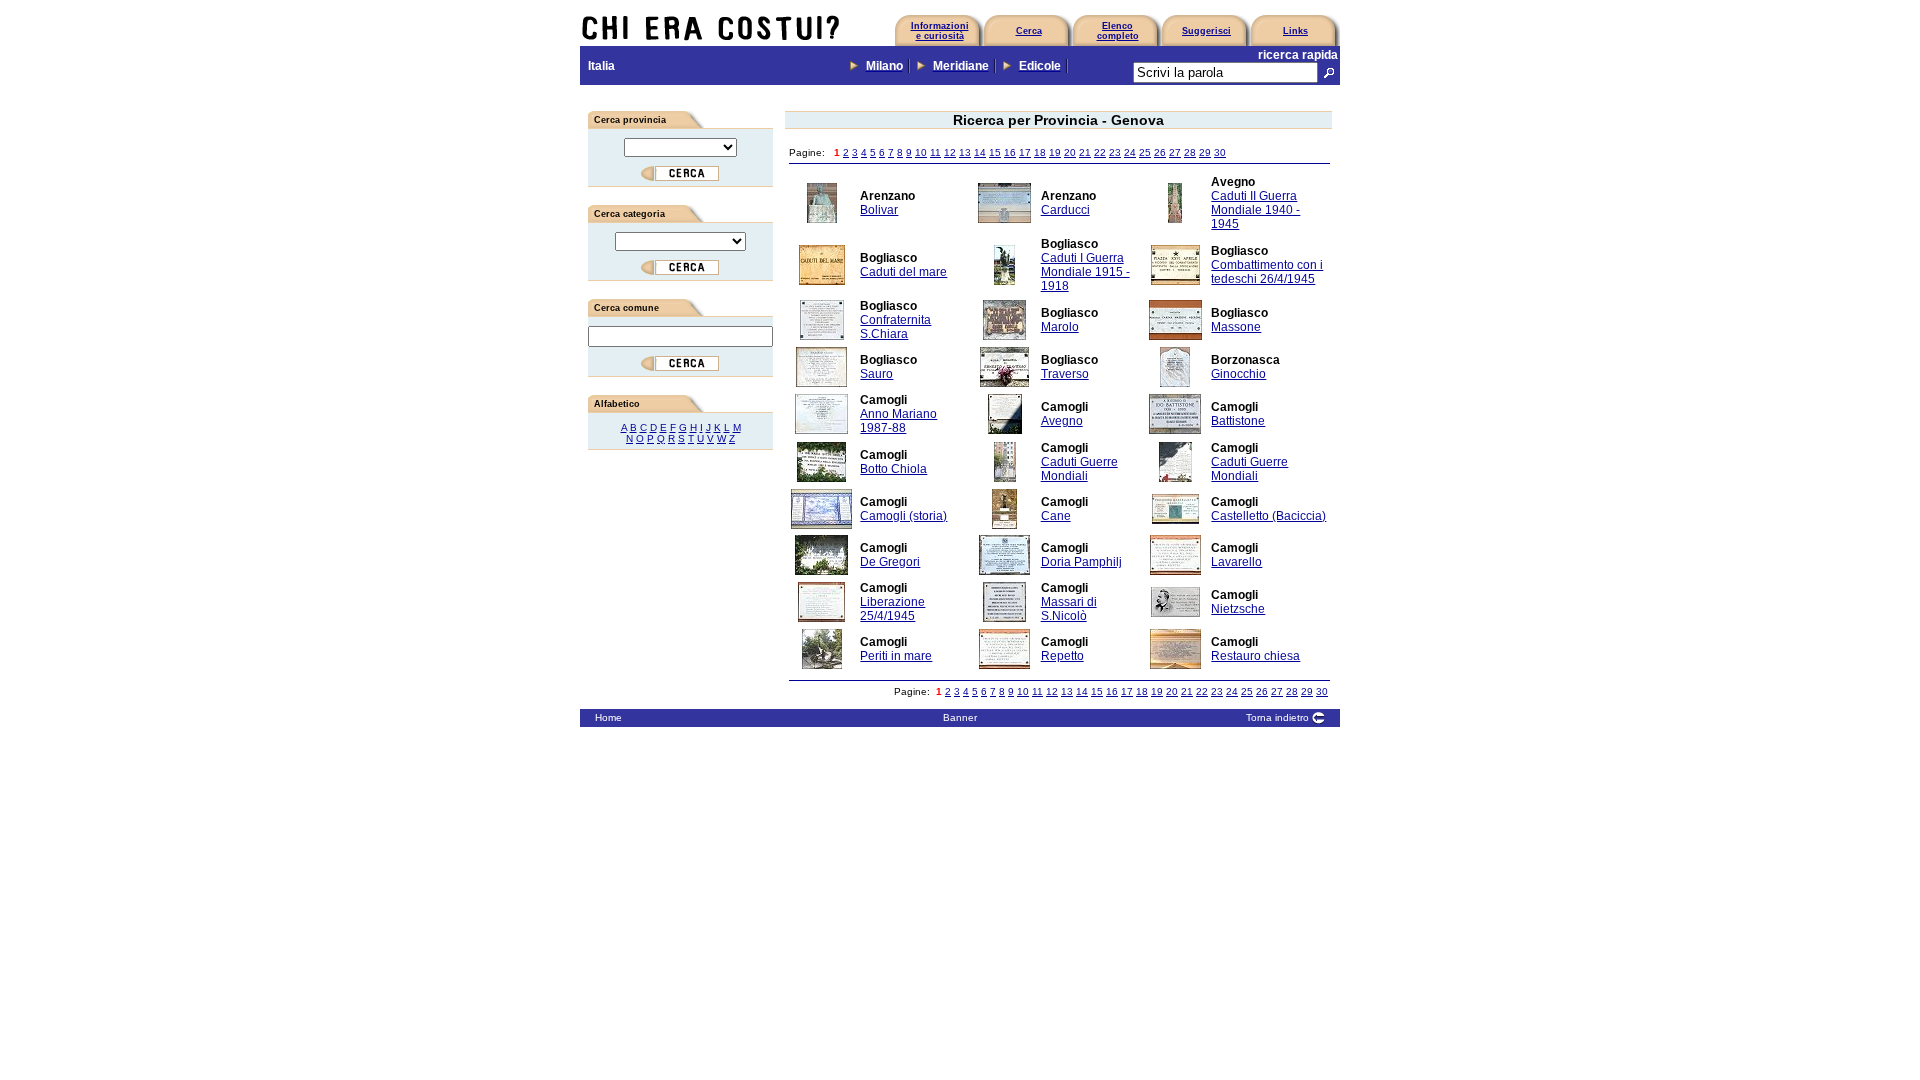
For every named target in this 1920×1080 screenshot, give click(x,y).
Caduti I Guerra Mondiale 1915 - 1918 (1085, 272)
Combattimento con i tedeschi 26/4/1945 (1267, 272)
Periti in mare (896, 656)
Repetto (1062, 656)
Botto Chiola (893, 469)
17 (1025, 152)
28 (1190, 152)
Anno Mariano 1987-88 (898, 421)
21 (1085, 152)
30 (1220, 152)
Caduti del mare (903, 272)
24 (1130, 152)
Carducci (1065, 210)
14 (980, 152)
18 (1040, 152)
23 (1115, 152)
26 (1160, 152)
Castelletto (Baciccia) (1268, 516)
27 (1175, 152)
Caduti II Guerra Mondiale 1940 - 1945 (1255, 210)
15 (995, 152)
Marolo (1060, 327)
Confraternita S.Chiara (895, 327)
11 (935, 152)
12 (950, 152)
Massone (1236, 327)
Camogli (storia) (903, 516)
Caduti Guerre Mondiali (1079, 469)
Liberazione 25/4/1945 (892, 609)
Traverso (1065, 374)
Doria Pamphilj (1081, 562)
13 (965, 152)
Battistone (1238, 421)
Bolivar (879, 210)
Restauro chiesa (1255, 656)
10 (921, 152)
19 (1055, 152)
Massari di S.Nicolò (1069, 609)
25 (1145, 152)
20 (1070, 152)
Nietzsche (1238, 609)
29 (1205, 152)
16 (1010, 152)
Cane (1056, 516)
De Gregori (890, 562)
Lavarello (1236, 562)
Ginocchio (1238, 374)
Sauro (876, 374)
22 (1100, 152)
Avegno (1062, 421)
